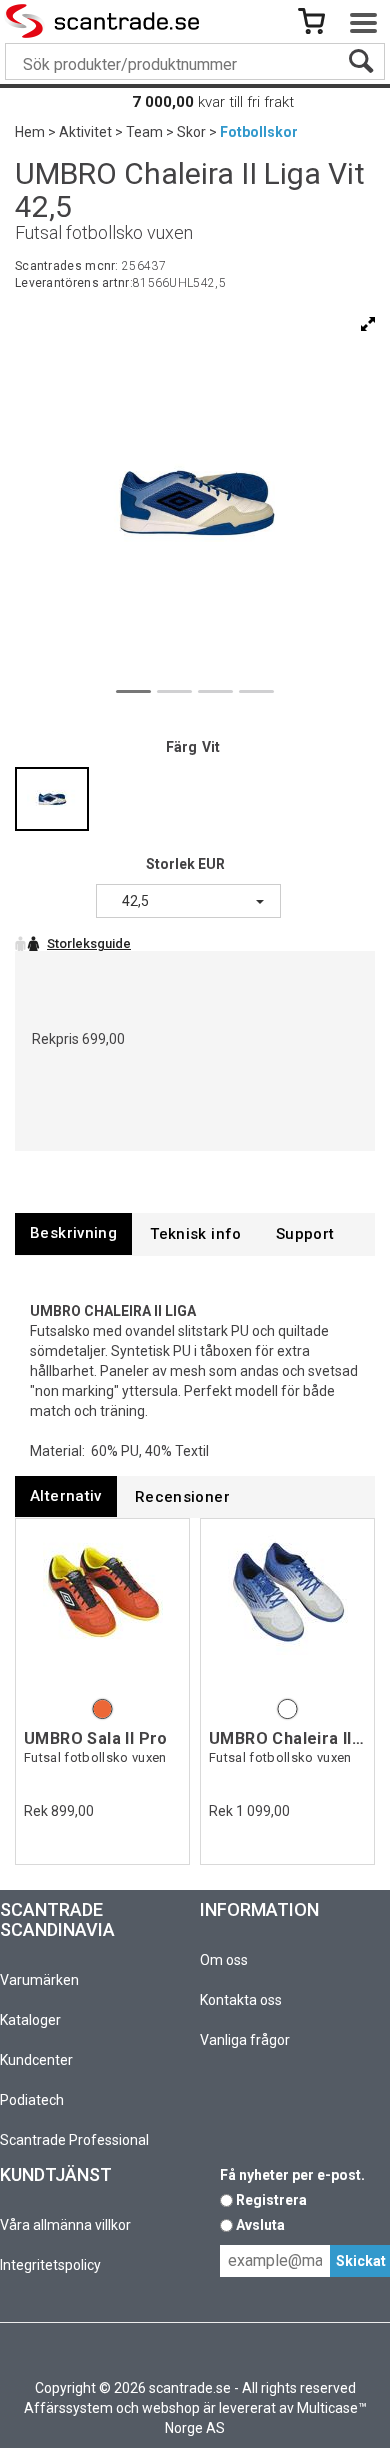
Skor (191, 132)
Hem (30, 132)
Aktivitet (85, 132)
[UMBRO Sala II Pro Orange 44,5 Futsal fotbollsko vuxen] (102, 1610)
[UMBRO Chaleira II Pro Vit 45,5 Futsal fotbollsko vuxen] (287, 1610)
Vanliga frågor (245, 2040)
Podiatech (32, 2100)
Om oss (224, 1960)
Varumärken (39, 1980)
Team (144, 132)
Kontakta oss (241, 2000)
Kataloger (30, 2020)
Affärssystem (68, 2408)
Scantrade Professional (74, 2140)
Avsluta (260, 2225)
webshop (171, 2408)
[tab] (73, 1233)
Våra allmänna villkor (65, 2225)
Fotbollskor (259, 132)
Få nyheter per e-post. (292, 2175)
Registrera (271, 2200)
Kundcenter (36, 2060)
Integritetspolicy (50, 2265)
